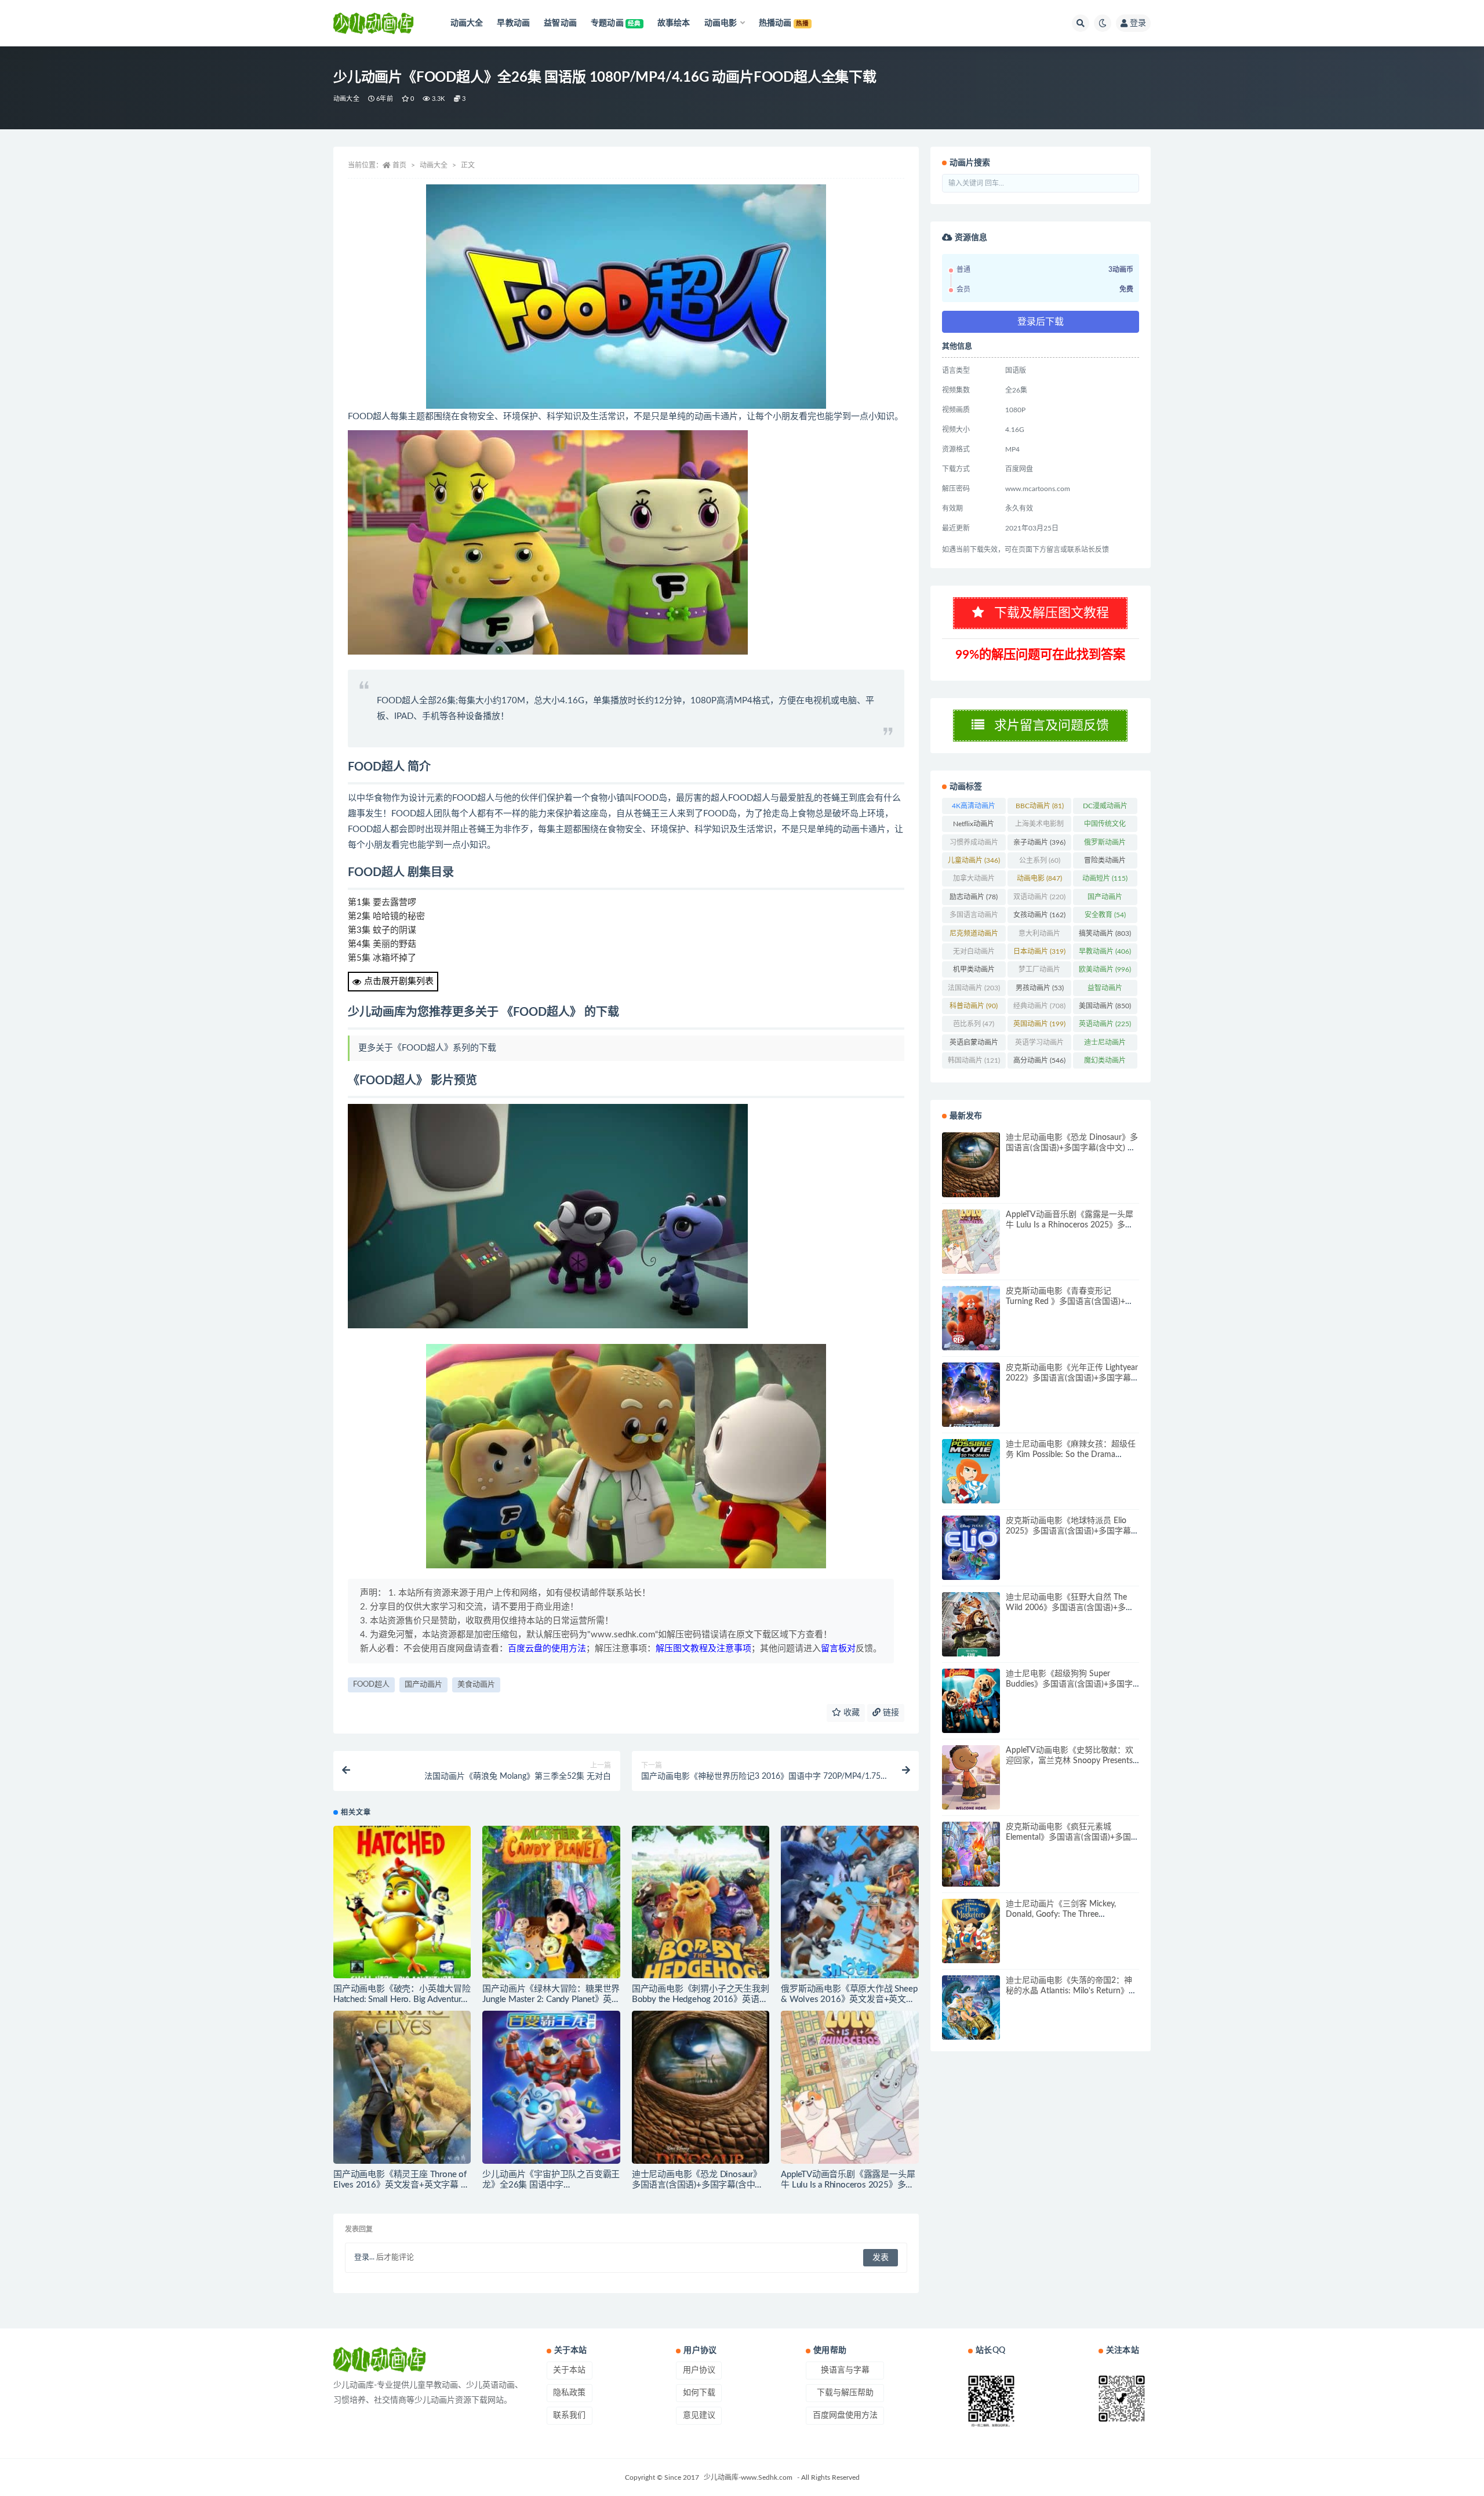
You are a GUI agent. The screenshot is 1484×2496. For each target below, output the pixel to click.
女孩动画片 (1039, 915)
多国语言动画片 (974, 917)
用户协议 (699, 2370)
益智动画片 (1105, 990)
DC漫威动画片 (1105, 808)
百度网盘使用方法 (845, 2415)
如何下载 (699, 2393)
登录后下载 (1041, 322)
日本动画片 (1039, 951)
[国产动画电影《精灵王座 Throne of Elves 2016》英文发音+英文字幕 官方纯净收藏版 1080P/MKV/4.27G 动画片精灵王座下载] (402, 2087)
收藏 (850, 1713)
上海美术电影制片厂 (1039, 826)
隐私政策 (569, 2393)
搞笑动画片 (1105, 933)
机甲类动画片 (974, 972)
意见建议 (699, 2415)
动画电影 (1039, 878)
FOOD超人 (371, 1685)
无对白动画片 (974, 954)
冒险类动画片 (1105, 863)
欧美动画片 (1105, 969)
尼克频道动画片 (974, 936)
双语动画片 (1039, 897)
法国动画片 (974, 988)
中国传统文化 (1105, 826)
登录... (364, 2257)
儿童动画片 (974, 860)
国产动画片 (423, 1685)
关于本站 (569, 2370)
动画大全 (346, 99)
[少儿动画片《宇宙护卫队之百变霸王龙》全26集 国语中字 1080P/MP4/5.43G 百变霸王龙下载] (551, 2087)
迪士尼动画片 (1105, 1045)
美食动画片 (476, 1685)
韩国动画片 (974, 1060)
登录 (1138, 23)
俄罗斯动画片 (1105, 845)
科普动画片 (974, 1006)
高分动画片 (1039, 1060)
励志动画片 (974, 897)
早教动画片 (1105, 951)
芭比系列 (974, 1024)
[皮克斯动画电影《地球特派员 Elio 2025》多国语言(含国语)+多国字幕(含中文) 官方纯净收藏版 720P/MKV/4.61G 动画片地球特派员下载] (971, 1548)
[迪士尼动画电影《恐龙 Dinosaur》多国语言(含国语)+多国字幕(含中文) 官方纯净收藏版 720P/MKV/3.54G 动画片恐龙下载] (701, 2087)
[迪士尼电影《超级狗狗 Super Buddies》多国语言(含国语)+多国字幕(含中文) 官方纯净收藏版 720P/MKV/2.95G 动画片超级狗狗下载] (971, 1701)
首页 (399, 165)
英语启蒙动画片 (974, 1045)
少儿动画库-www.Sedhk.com (748, 2477)
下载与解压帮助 (845, 2393)
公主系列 (1040, 860)
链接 (890, 1713)
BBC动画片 (1040, 806)
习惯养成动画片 (974, 845)
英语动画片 (1105, 1024)
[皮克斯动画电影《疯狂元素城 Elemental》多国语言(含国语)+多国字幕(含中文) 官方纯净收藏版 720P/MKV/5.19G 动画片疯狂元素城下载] (971, 1854)
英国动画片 (1039, 1024)
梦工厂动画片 (1039, 972)
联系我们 (569, 2415)
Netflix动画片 (974, 826)
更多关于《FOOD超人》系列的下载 (427, 1048)
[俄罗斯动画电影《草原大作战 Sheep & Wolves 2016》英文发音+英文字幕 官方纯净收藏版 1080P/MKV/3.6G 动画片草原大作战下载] (850, 1902)
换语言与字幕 (845, 2370)
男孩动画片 (1040, 988)
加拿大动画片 (974, 881)
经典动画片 (1039, 1006)
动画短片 (1105, 878)
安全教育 (1105, 915)
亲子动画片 (1039, 842)
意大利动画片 (1039, 936)
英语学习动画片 (1039, 1045)
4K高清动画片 (974, 808)
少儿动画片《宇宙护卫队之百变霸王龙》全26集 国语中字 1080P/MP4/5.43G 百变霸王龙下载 (551, 2185)
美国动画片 (1105, 1006)
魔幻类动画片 (1105, 1063)
